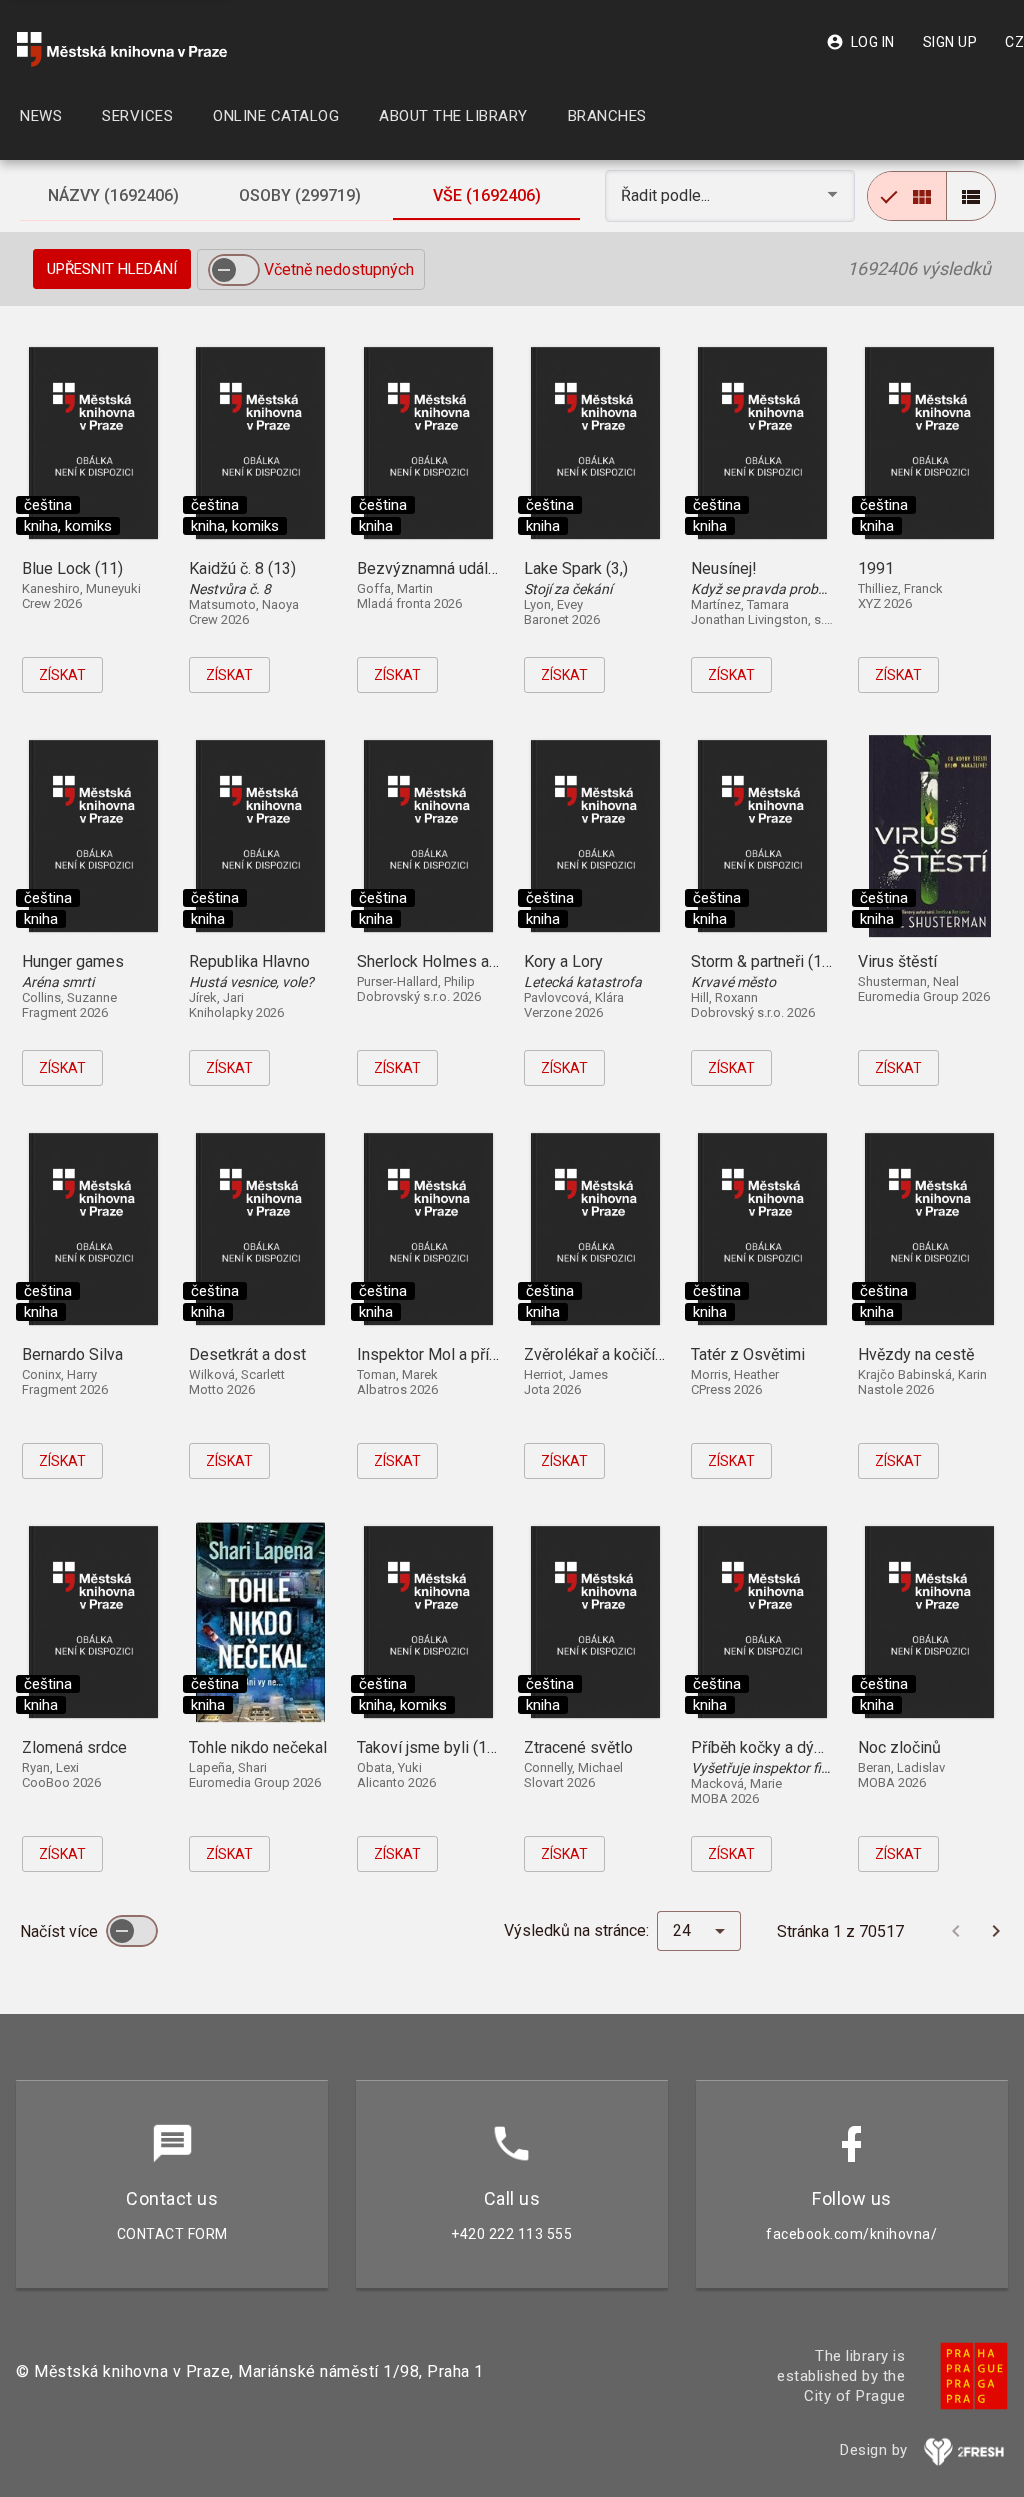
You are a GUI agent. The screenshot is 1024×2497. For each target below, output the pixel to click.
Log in (860, 42)
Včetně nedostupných (339, 269)
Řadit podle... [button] (667, 195)
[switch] (234, 270)
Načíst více (61, 1931)
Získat (62, 675)
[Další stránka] (996, 1931)
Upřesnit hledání (112, 269)
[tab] (113, 196)
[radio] (907, 196)
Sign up (950, 42)
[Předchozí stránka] (956, 1931)
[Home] (122, 49)
